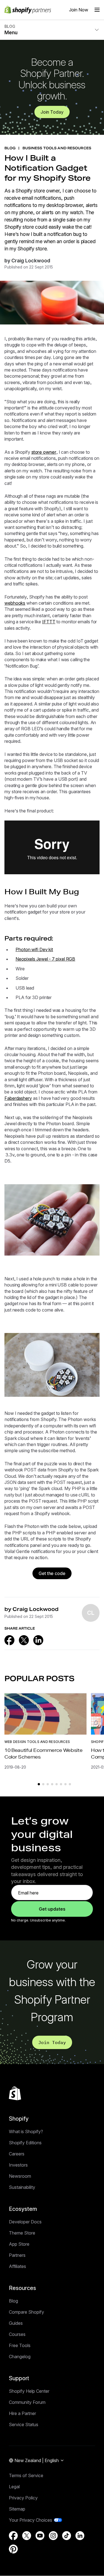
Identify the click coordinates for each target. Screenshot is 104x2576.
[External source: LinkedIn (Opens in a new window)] (38, 1640)
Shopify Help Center (29, 2391)
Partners (17, 2255)
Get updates (52, 1909)
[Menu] (97, 10)
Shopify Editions (25, 2143)
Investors (18, 2165)
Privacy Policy (23, 2498)
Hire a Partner (22, 2413)
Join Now (79, 10)
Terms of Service (26, 2475)
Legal (14, 2487)
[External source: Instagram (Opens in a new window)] (53, 2536)
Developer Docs (25, 2222)
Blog (13, 2301)
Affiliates (17, 2266)
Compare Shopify (26, 2312)
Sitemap (17, 2509)
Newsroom (20, 2176)
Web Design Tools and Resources (37, 1742)
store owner (44, 452)
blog (10, 148)
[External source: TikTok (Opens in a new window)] (67, 2536)
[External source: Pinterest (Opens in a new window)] (13, 2549)
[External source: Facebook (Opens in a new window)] (9, 1640)
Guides (16, 2323)
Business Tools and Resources (57, 148)
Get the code (52, 1573)
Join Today (52, 112)
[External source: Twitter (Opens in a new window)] (24, 1640)
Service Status (24, 2424)
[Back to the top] (15, 2093)
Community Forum (27, 2402)
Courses (17, 2334)
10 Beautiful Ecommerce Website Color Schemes (43, 1753)
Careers (17, 2154)
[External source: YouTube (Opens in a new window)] (40, 2536)
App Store (19, 2244)
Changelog (20, 2357)
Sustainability (22, 2187)
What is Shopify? (26, 2131)
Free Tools (20, 2345)
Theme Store (22, 2233)
